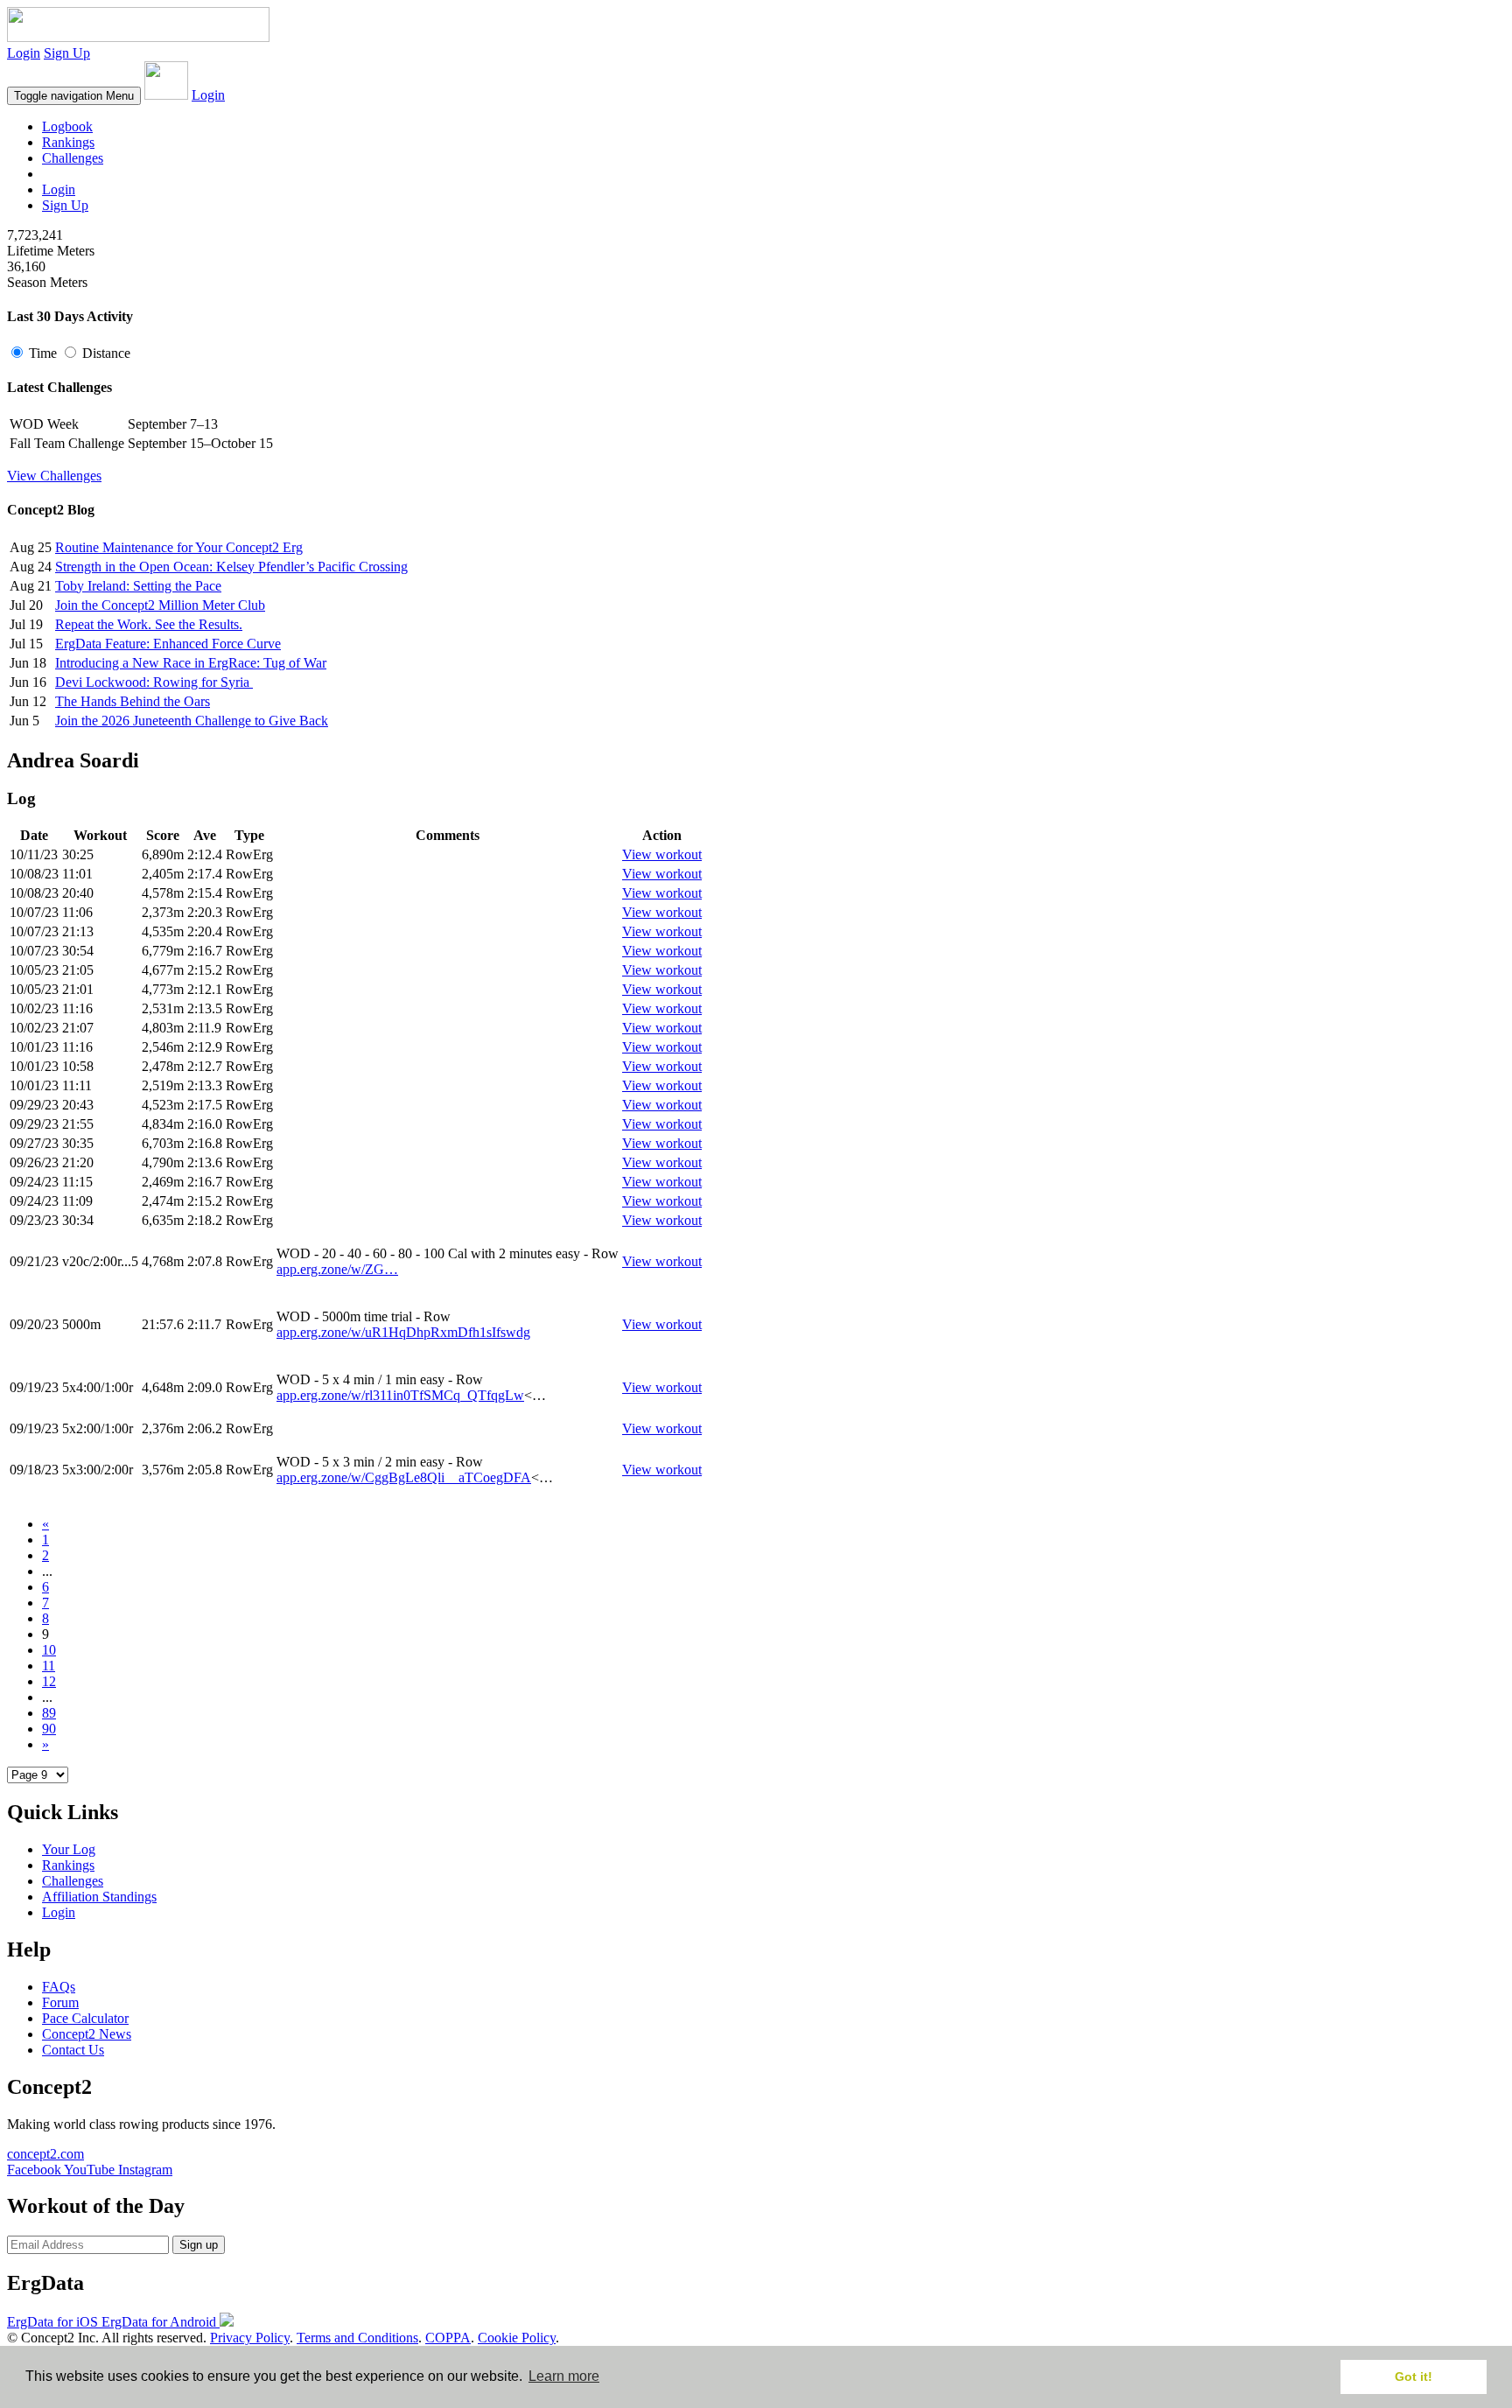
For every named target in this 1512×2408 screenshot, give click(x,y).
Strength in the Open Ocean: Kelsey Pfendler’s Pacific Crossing (231, 567)
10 (49, 1650)
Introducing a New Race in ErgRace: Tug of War (191, 663)
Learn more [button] (564, 2376)
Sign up (199, 2245)
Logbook (67, 126)
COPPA (448, 2338)
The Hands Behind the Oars (133, 701)
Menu (74, 96)
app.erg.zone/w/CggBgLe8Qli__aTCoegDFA (404, 1477)
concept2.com (45, 2154)
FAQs (59, 1987)
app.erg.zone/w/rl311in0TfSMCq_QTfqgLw (400, 1395)
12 (49, 1681)
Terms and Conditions (357, 2338)
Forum (60, 2002)
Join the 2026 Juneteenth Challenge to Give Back (192, 721)
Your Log (69, 1849)
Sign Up (67, 53)
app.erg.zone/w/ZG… (337, 1269)
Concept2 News (87, 2034)
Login (24, 53)
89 (49, 1713)
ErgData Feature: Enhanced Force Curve (168, 644)
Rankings (68, 142)
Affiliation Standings (99, 1897)
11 (49, 1666)
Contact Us (73, 2050)
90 (49, 1729)
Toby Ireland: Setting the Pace (138, 586)
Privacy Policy (250, 2338)
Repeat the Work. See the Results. (149, 624)
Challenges (73, 158)
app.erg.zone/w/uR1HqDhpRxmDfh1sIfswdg (403, 1332)
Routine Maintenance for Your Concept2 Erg (179, 547)
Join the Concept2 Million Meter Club (160, 605)
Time (43, 353)
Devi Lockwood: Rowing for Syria (154, 682)
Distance (105, 353)
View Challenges (54, 476)
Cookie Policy (517, 2338)
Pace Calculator (85, 2018)
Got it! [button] (1414, 2376)
